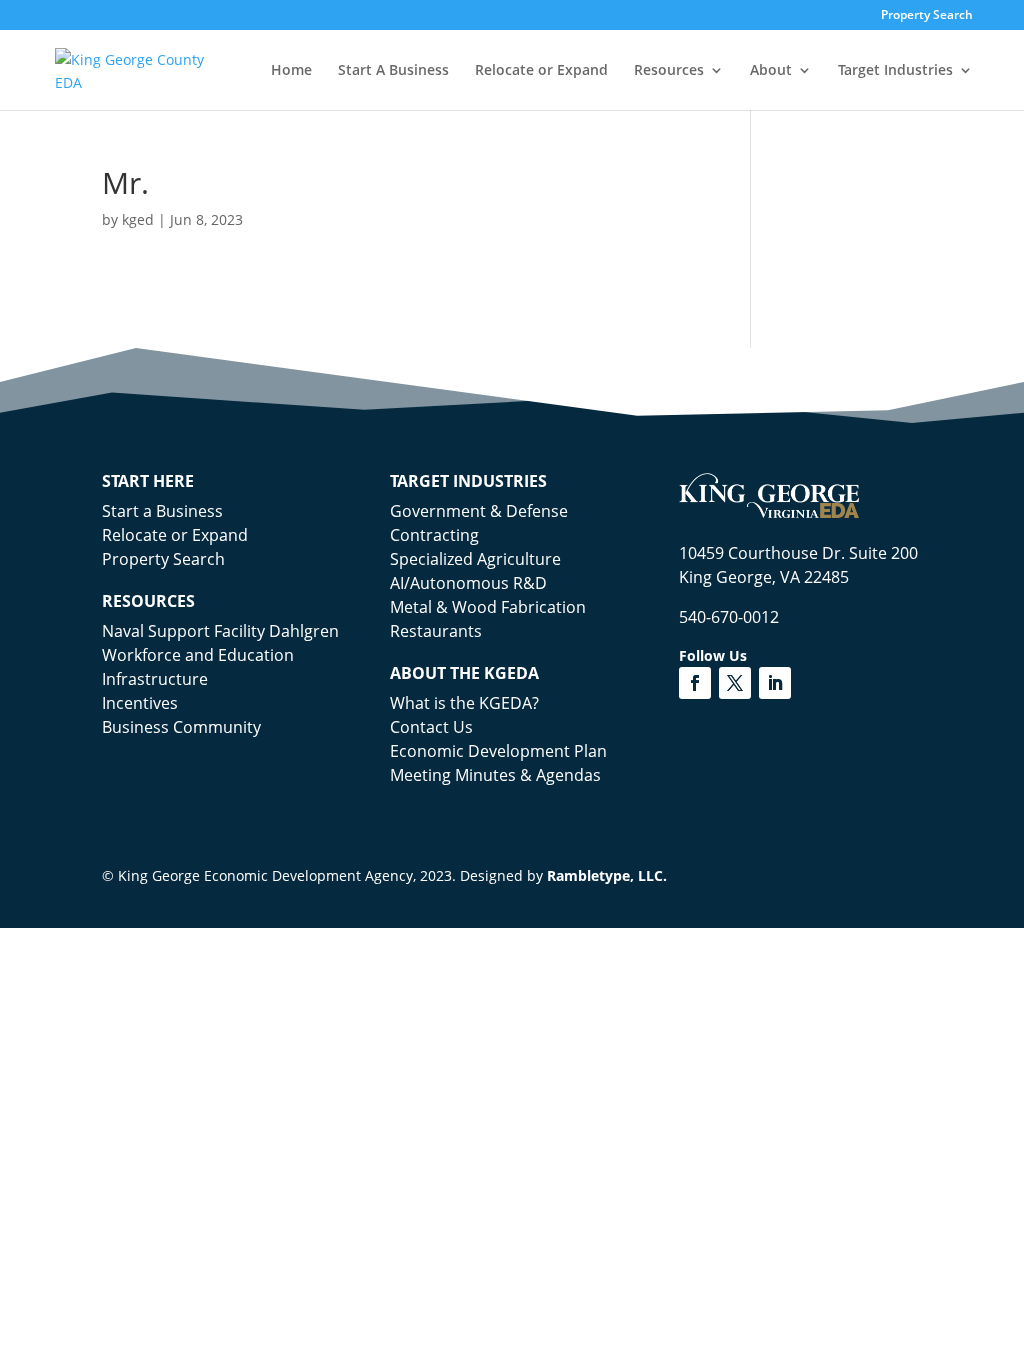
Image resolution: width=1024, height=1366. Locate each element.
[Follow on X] (735, 683)
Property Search (927, 16)
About (771, 71)
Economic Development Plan (498, 751)
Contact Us (431, 727)
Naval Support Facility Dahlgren (220, 631)
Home (291, 71)
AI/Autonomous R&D (468, 583)
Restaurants (436, 631)
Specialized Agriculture (475, 559)
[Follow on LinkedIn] (775, 683)
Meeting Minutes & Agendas (495, 775)
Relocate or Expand (541, 71)
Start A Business (393, 71)
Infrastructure (155, 679)
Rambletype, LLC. (607, 875)
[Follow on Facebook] (695, 683)
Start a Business (162, 511)
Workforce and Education (198, 655)
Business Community (181, 727)
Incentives (140, 703)
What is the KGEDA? (464, 703)
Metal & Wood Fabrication (488, 607)
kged (138, 219)
